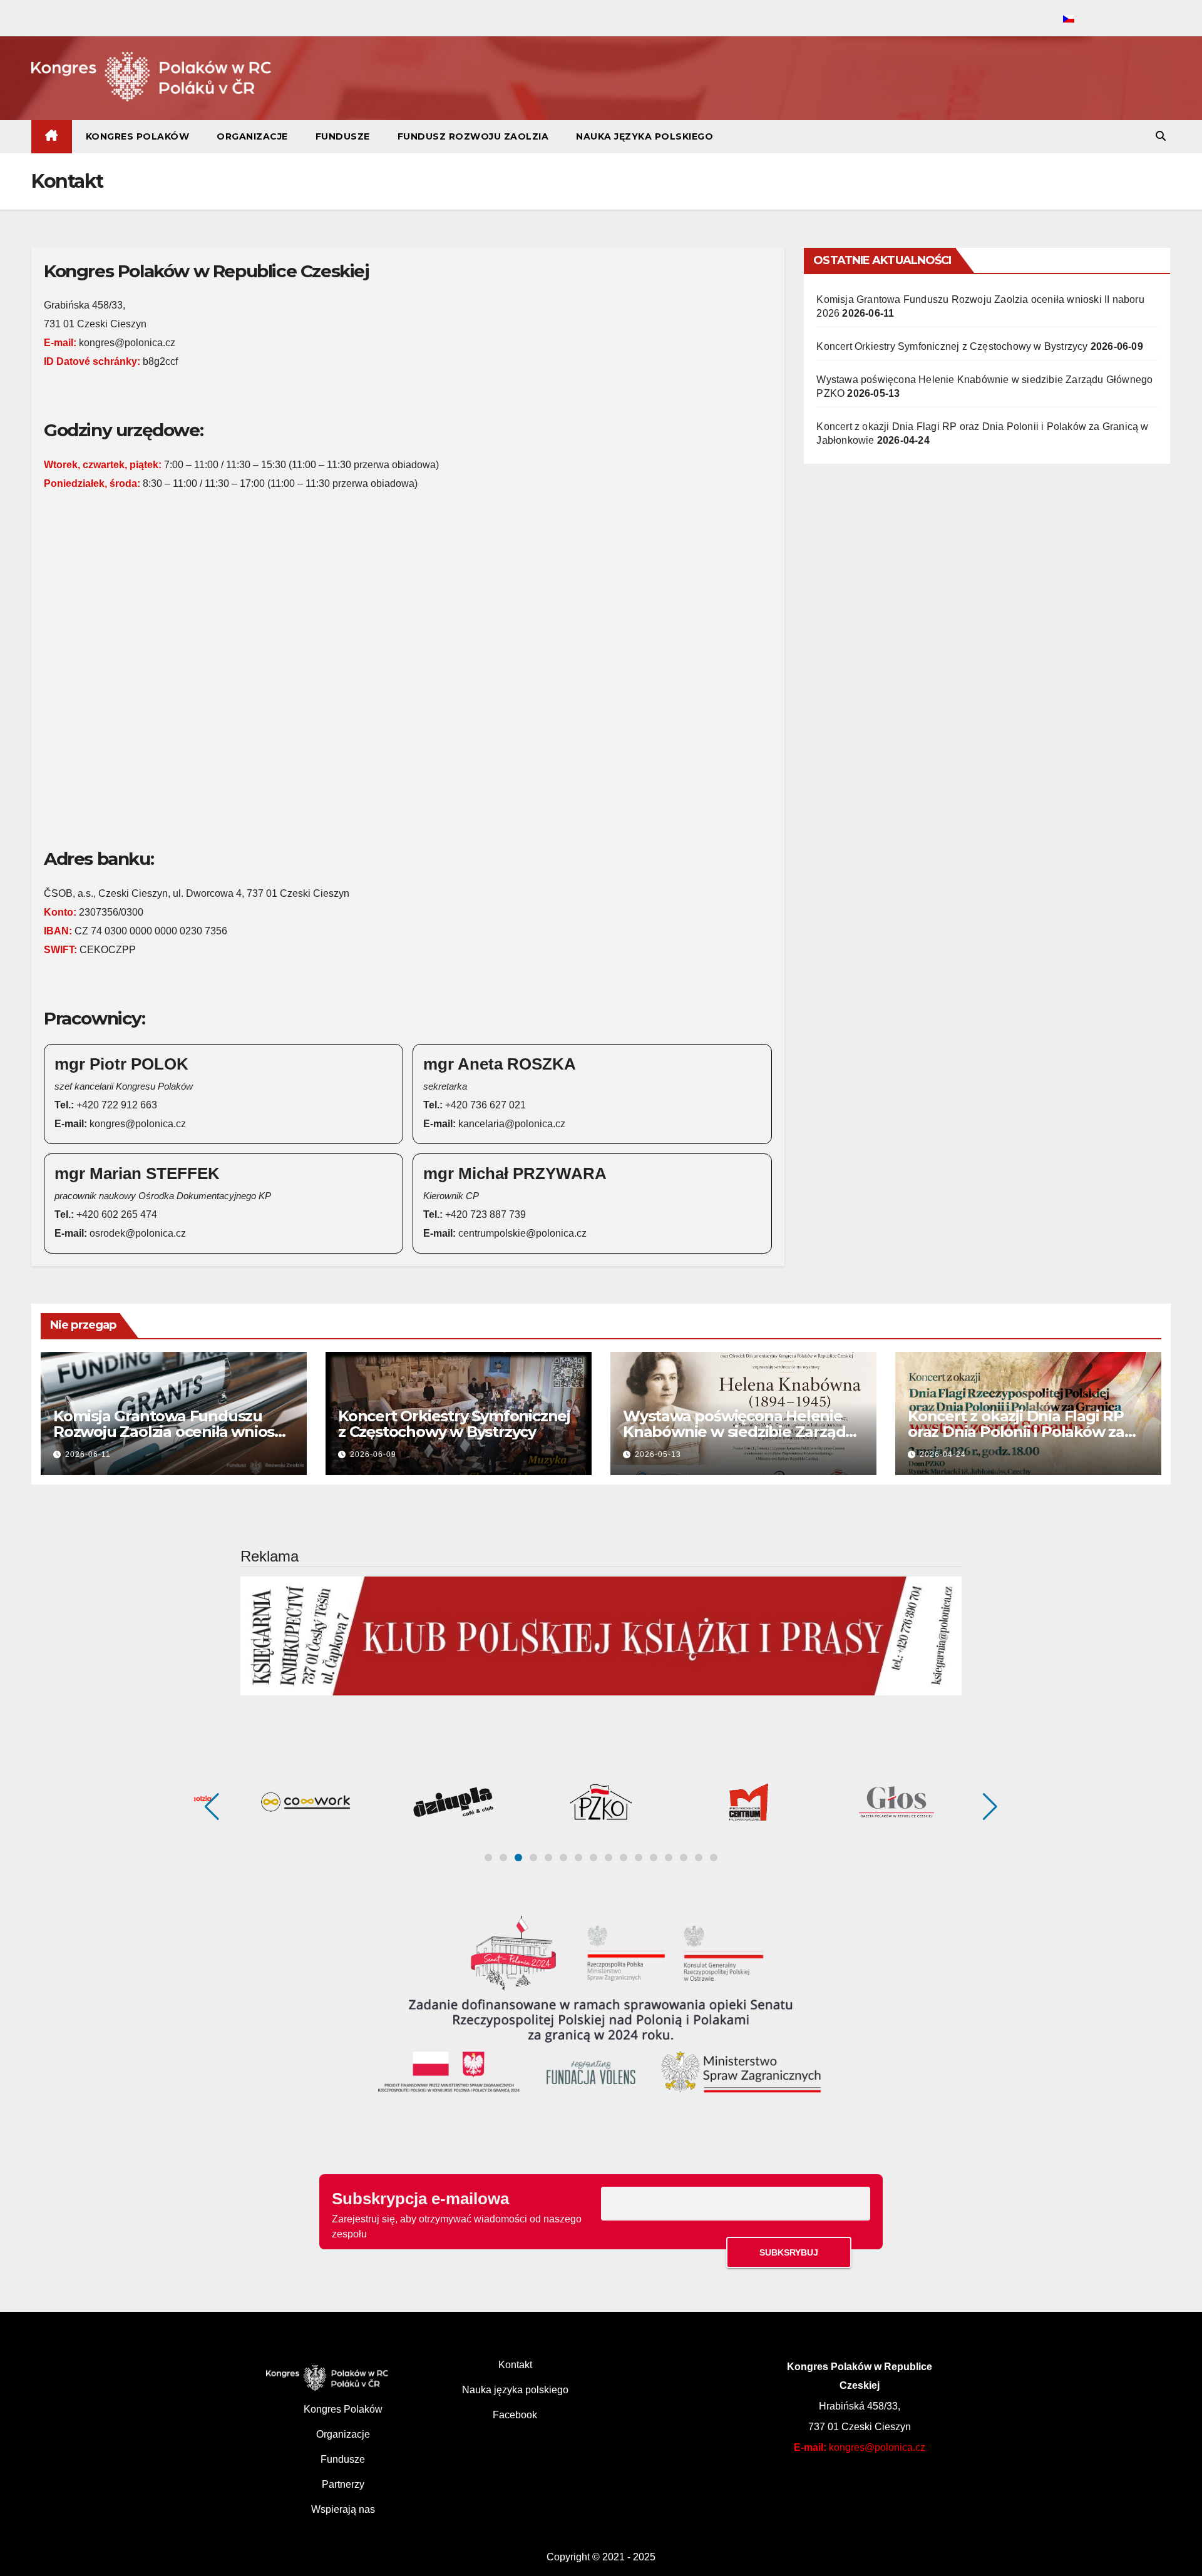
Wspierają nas (343, 2509)
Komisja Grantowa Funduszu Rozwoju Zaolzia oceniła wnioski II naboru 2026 (170, 1432)
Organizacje (252, 136)
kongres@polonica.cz (877, 2447)
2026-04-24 (943, 1454)
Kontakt (515, 2365)
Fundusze (343, 136)
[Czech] (1069, 19)
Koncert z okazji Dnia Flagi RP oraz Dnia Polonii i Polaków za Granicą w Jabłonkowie (1016, 1432)
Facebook (515, 2415)
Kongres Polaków (138, 136)
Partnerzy (343, 2484)
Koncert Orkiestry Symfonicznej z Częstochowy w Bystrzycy (952, 346)
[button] (1161, 136)
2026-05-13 (658, 1454)
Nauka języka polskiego (645, 136)
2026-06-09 (373, 1454)
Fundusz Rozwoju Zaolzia (473, 136)
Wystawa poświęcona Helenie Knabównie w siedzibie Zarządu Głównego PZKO (739, 1432)
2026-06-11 (88, 1454)
